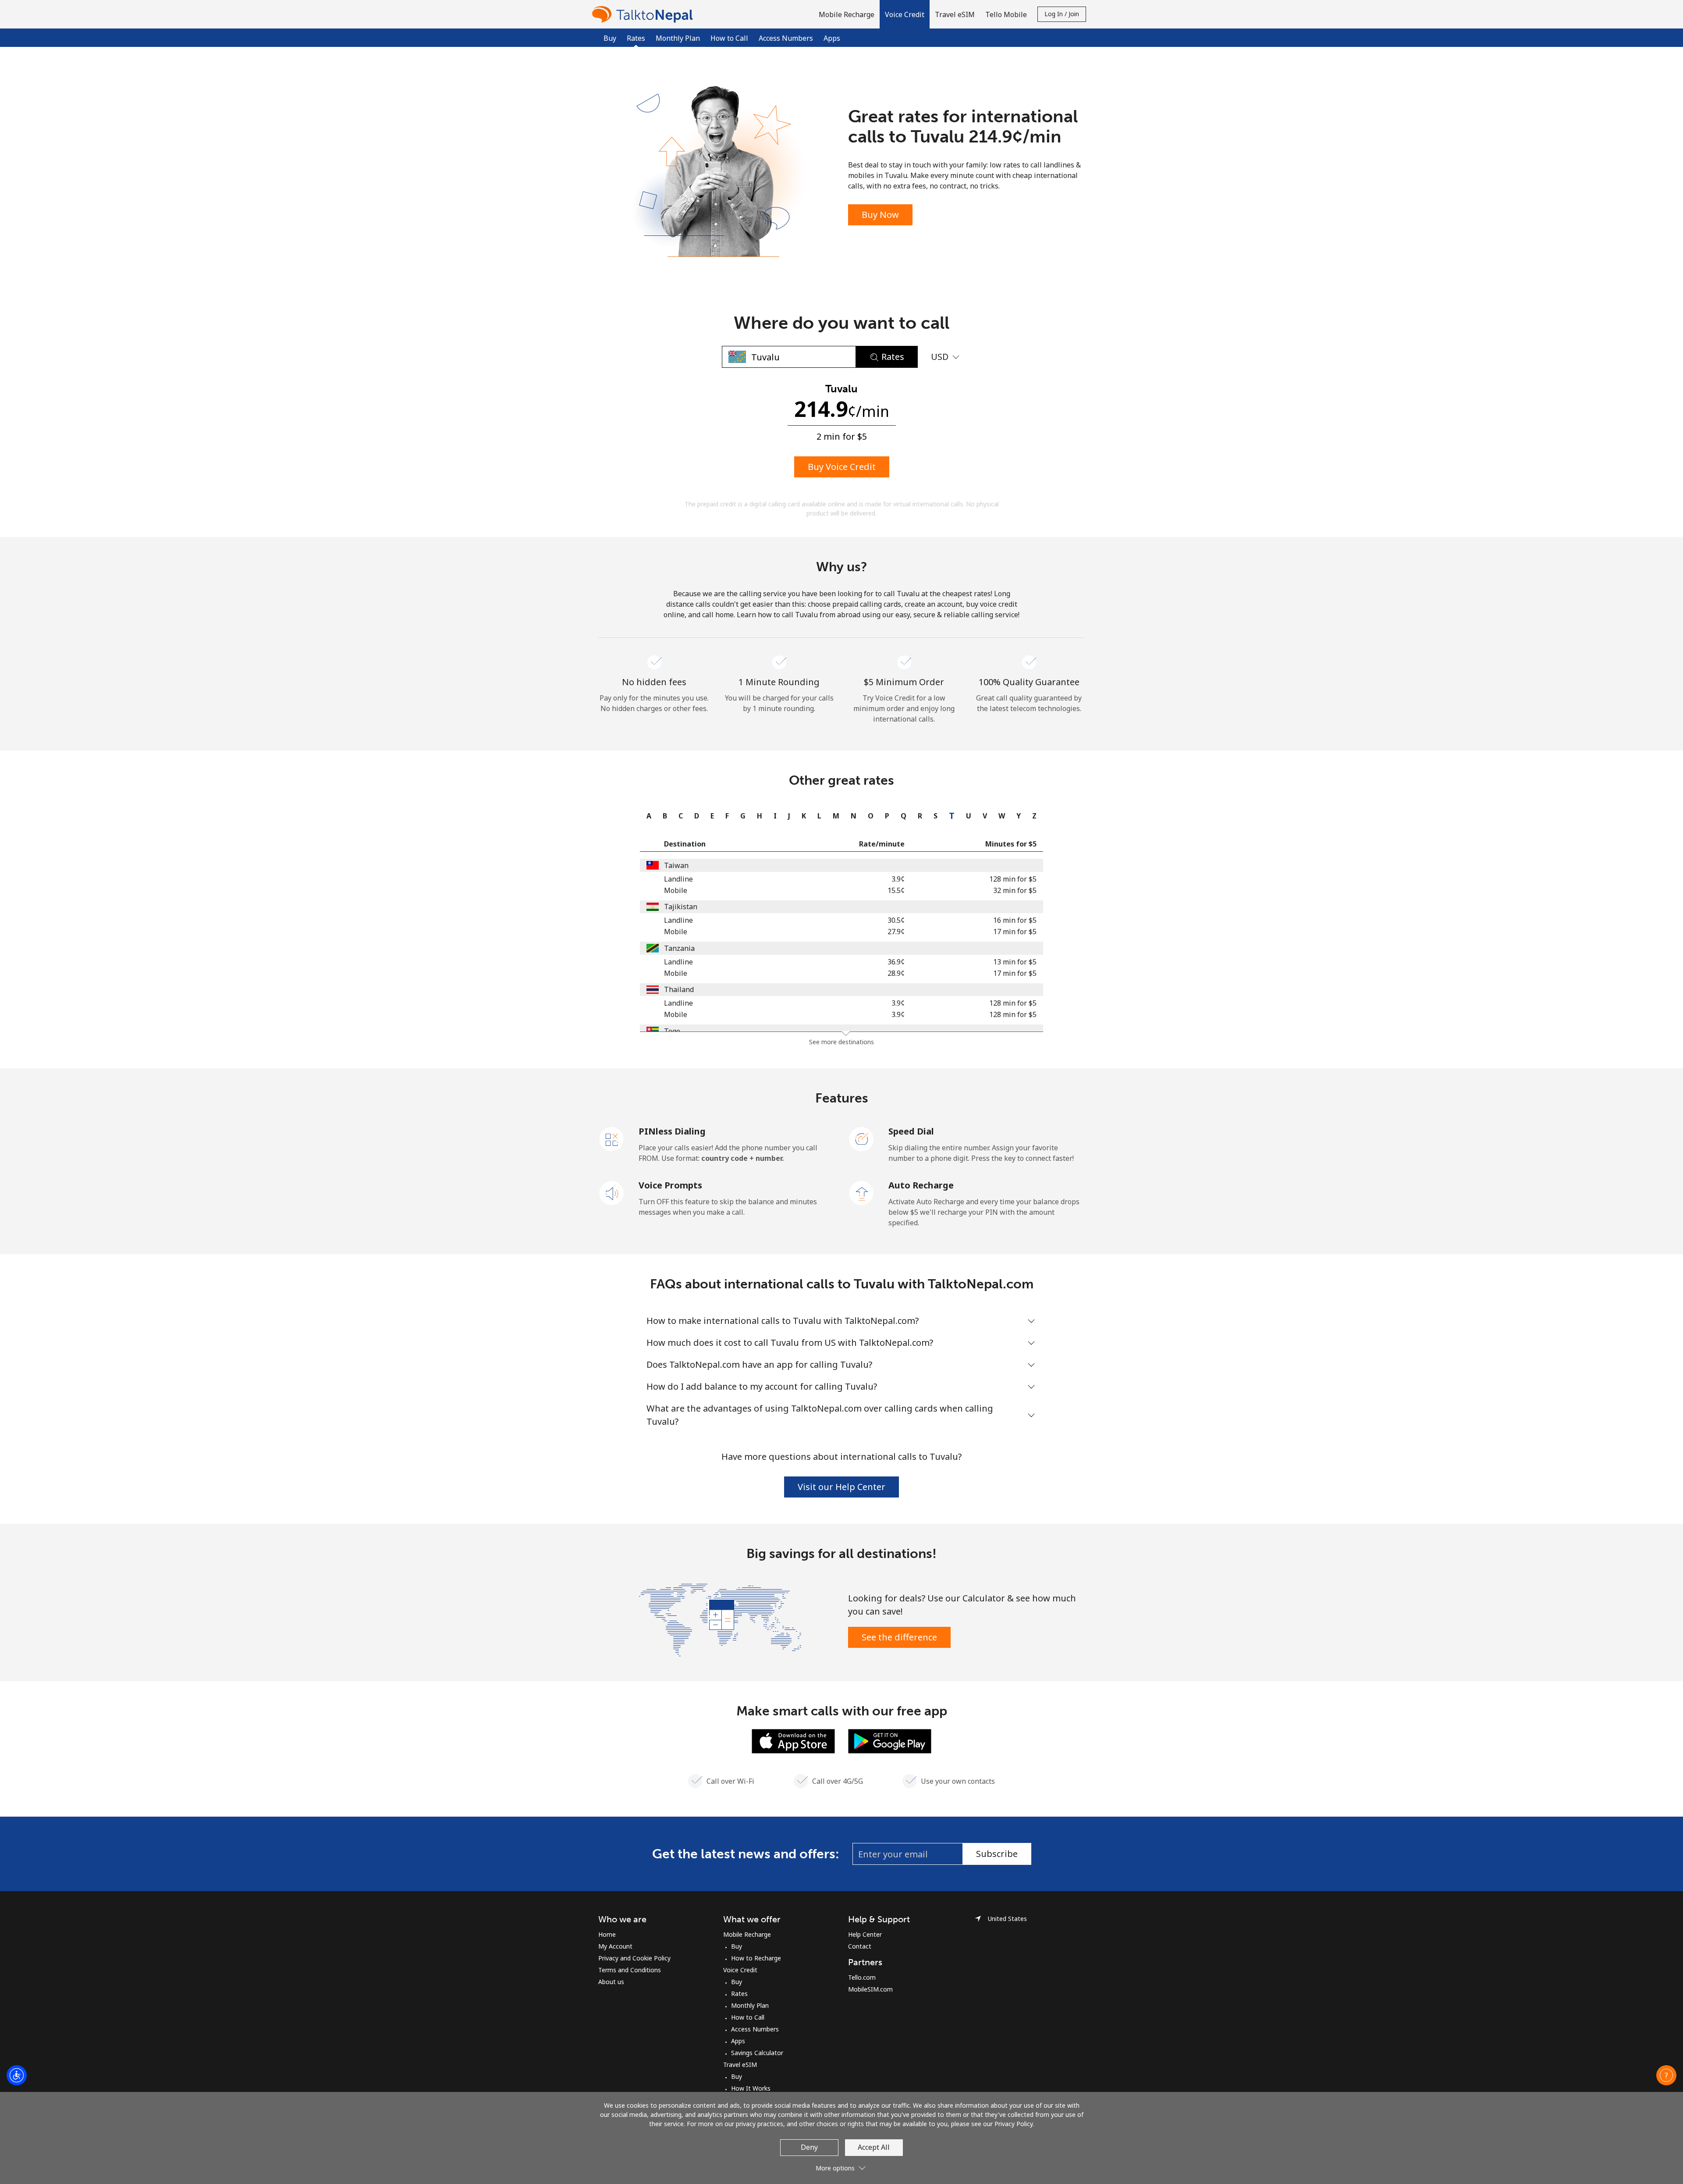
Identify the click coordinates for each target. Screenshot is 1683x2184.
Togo (672, 1031)
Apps (832, 38)
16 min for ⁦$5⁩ (1015, 920)
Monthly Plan (678, 38)
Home (607, 1934)
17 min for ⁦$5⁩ (1015, 932)
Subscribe (997, 1854)
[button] (905, 14)
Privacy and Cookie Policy (634, 1958)
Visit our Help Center (841, 1487)
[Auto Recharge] (862, 1192)
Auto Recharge (921, 1185)
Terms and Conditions (630, 1970)
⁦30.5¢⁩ (896, 920)
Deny (809, 2147)
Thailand (679, 989)
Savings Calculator (757, 2053)
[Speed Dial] (862, 1138)
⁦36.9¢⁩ (896, 962)
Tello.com (862, 1977)
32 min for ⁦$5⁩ (1015, 890)
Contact (860, 1946)
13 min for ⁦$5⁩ (1015, 962)
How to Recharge (756, 1958)
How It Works (751, 2088)
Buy (610, 38)
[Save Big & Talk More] (720, 1619)
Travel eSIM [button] (955, 14)
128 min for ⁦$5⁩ (1013, 879)
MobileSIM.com (870, 1989)
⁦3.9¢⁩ (898, 879)
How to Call (729, 38)
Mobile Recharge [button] (847, 14)
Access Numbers (786, 38)
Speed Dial (911, 1131)
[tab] (647, 816)
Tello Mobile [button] (1006, 14)
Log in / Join (1062, 14)
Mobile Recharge (747, 1934)
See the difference (899, 1637)
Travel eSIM (740, 2065)
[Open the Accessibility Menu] (17, 2075)
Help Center (865, 1934)
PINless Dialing (672, 1131)
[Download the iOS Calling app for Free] (793, 1740)
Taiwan (676, 865)
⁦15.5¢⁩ (896, 890)
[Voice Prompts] (612, 1192)
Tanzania (679, 948)
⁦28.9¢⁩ (896, 973)
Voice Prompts (670, 1185)
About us (611, 1982)
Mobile (676, 890)
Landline (678, 879)
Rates (739, 1994)
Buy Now (880, 215)
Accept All (874, 2147)
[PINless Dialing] (612, 1138)
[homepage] (645, 14)
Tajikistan (681, 907)
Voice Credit (740, 1970)
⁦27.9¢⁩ (896, 932)
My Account (615, 1946)
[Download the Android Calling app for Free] (890, 1740)
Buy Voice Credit (842, 467)
